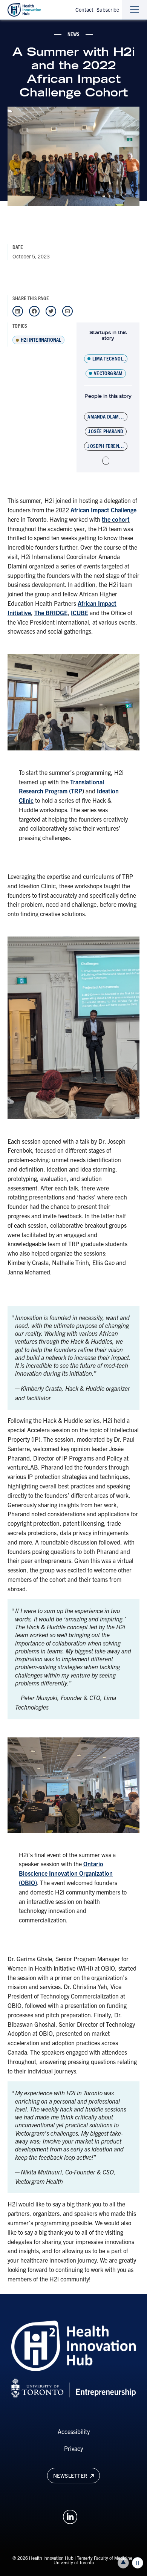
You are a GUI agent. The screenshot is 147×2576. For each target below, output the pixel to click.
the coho (113, 519)
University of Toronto (74, 2562)
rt (127, 519)
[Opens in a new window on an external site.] (70, 2516)
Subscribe (108, 9)
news (74, 34)
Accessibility (74, 2431)
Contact (84, 9)
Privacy (73, 2448)
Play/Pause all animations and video (138, 2563)
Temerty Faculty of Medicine (105, 2558)
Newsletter (71, 2475)
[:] (106, 461)
